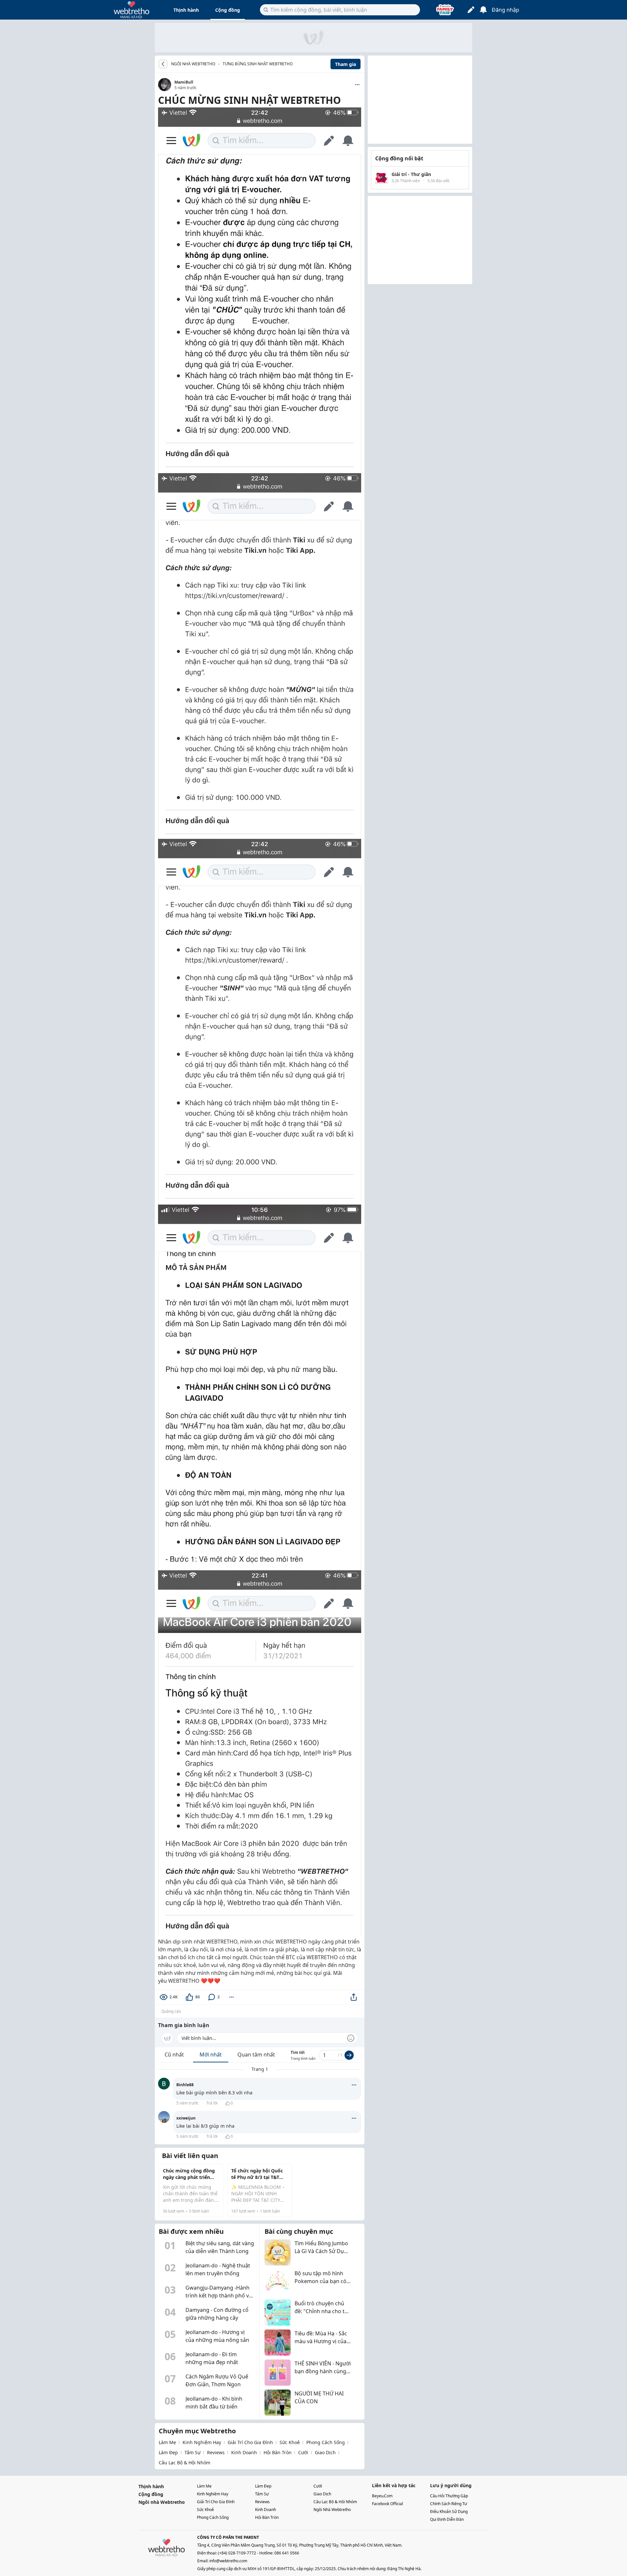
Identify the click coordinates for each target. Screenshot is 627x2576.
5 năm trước (187, 2103)
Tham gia (346, 64)
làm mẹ (167, 2442)
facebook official (387, 2504)
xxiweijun (186, 2118)
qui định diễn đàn (447, 2519)
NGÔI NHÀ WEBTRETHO (193, 64)
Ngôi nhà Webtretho (162, 2502)
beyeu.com (382, 2496)
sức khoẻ (290, 2442)
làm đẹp (168, 2452)
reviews (216, 2452)
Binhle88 (185, 2085)
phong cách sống (326, 2442)
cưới (303, 2452)
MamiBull (184, 82)
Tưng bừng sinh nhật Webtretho (258, 64)
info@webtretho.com (228, 2561)
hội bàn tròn (278, 2452)
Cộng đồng (228, 10)
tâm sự (193, 2452)
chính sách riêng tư (449, 2504)
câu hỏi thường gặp (449, 2496)
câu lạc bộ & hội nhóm (185, 2463)
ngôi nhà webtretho (332, 2510)
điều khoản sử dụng (449, 2512)
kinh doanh (244, 2452)
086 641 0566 (287, 2553)
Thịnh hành (186, 10)
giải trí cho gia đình (250, 2442)
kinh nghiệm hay (202, 2442)
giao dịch (325, 2452)
